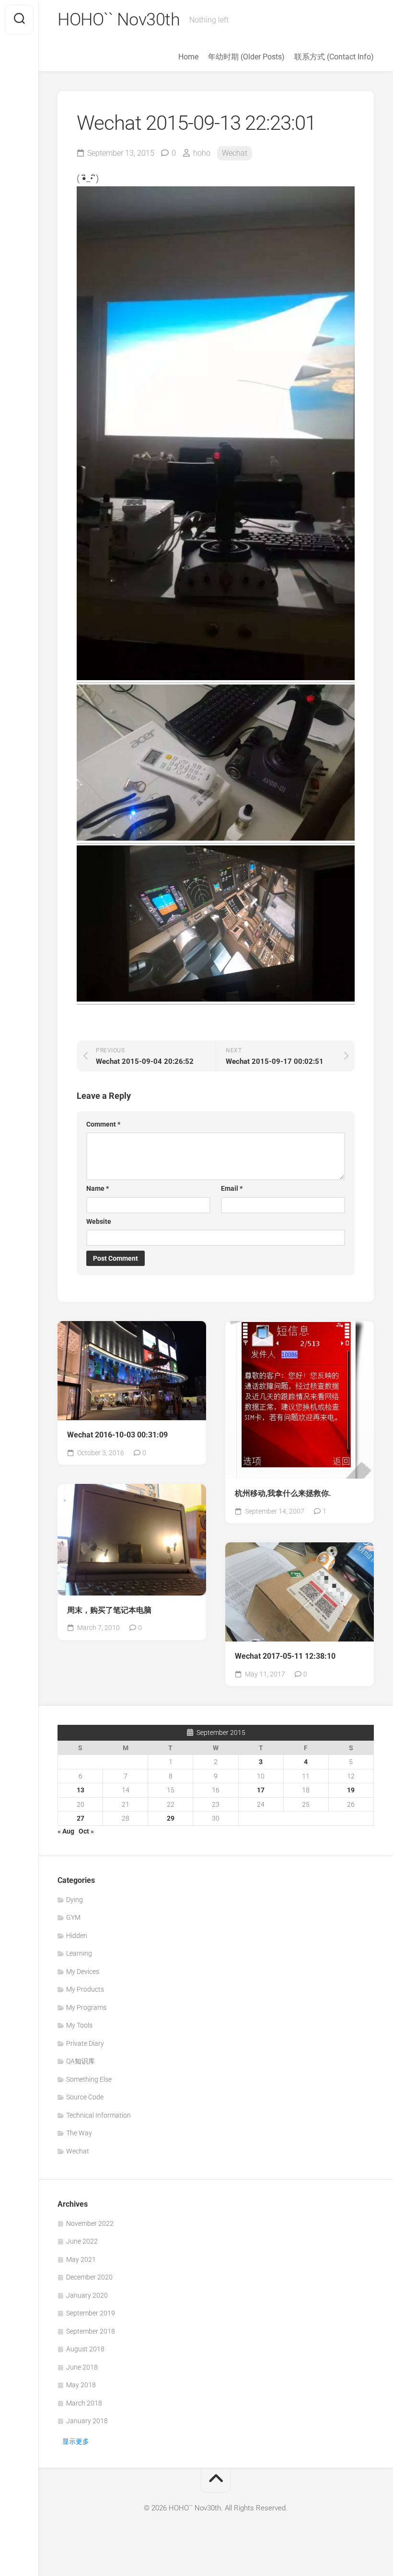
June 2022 (82, 2241)
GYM (73, 1917)
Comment (103, 1124)
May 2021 (81, 2259)
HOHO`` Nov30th (119, 20)
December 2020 (89, 2277)
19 (351, 1790)
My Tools (79, 2025)
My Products (85, 1989)
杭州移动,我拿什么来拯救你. (283, 1493)
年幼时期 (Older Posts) (246, 57)
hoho (202, 153)
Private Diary (85, 2043)
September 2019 (91, 2313)
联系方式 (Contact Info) (334, 57)
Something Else (89, 2079)
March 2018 (84, 2403)
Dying (75, 1900)
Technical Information (98, 2115)
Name (98, 1188)
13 (81, 1790)
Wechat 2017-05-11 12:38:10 (285, 1656)
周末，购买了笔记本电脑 (109, 1610)
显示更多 (76, 2441)
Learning (79, 1953)
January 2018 (87, 2421)
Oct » (86, 1831)
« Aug (66, 1831)
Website (99, 1221)
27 (81, 1818)
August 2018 (85, 2349)
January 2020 (87, 2295)
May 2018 (81, 2385)
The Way (79, 2133)
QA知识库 (81, 2061)
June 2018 (82, 2367)
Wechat (235, 153)
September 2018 (91, 2331)
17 (261, 1790)
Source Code (85, 2097)
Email (232, 1188)
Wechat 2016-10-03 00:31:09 (117, 1435)
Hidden (77, 1936)
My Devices (83, 1972)
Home (188, 57)
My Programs (86, 2007)
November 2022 (90, 2223)
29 (171, 1818)
